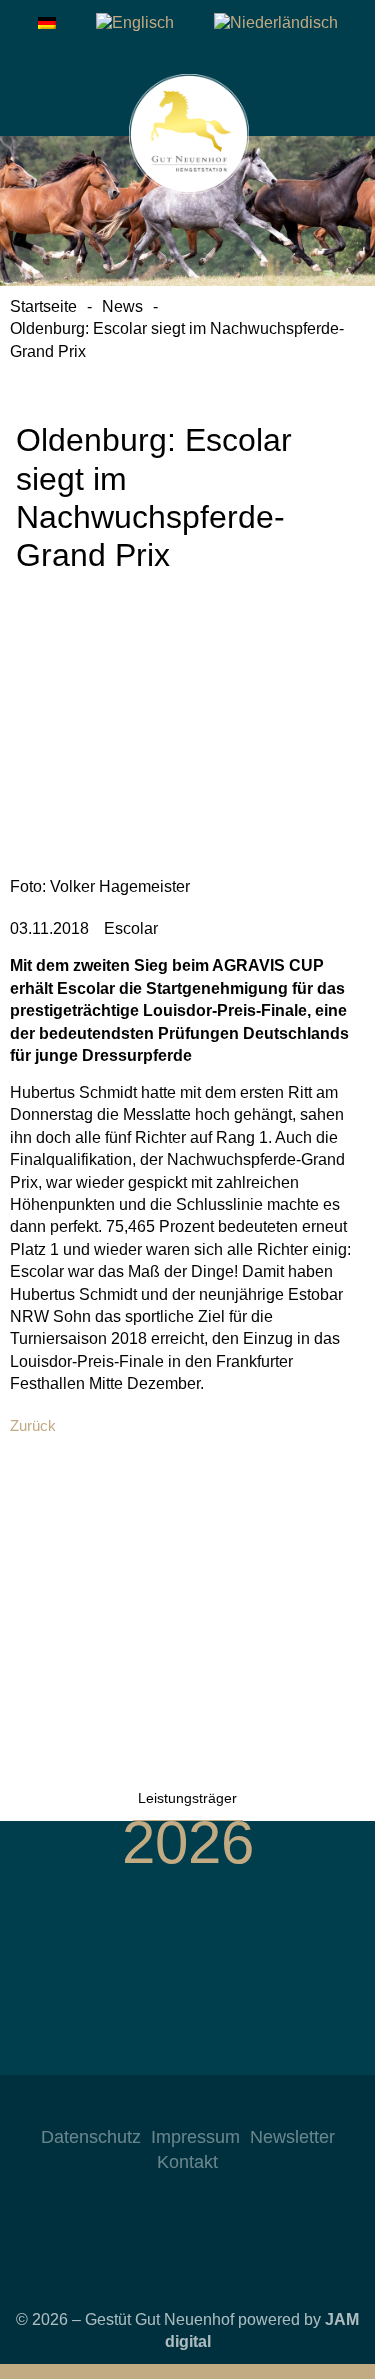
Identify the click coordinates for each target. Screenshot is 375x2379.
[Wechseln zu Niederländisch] (276, 23)
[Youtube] (208, 2105)
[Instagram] (128, 2105)
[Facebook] (168, 2105)
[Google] (248, 2105)
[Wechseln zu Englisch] (135, 23)
